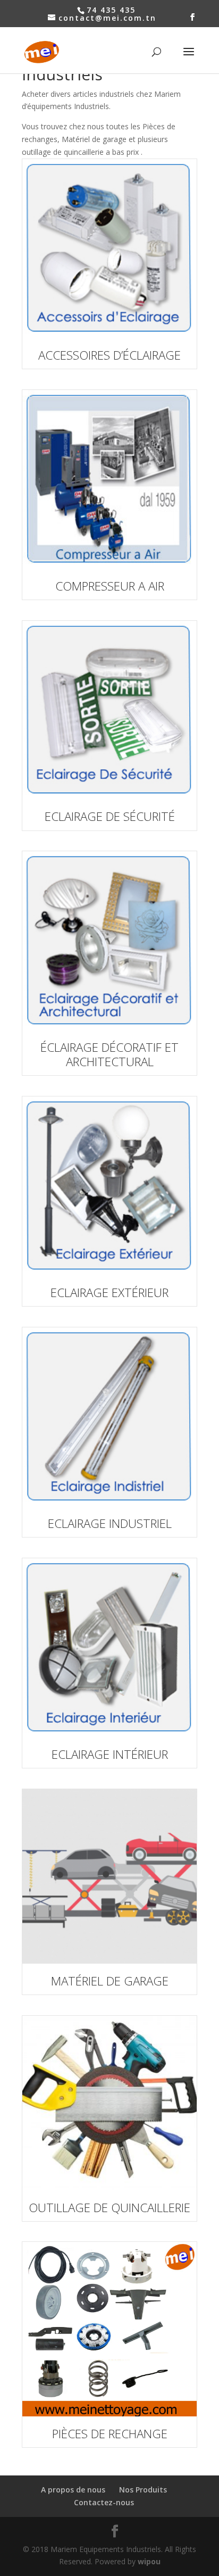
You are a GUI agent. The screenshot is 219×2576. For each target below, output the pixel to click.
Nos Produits (143, 2490)
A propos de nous (73, 2490)
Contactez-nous (104, 2502)
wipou (149, 2561)
